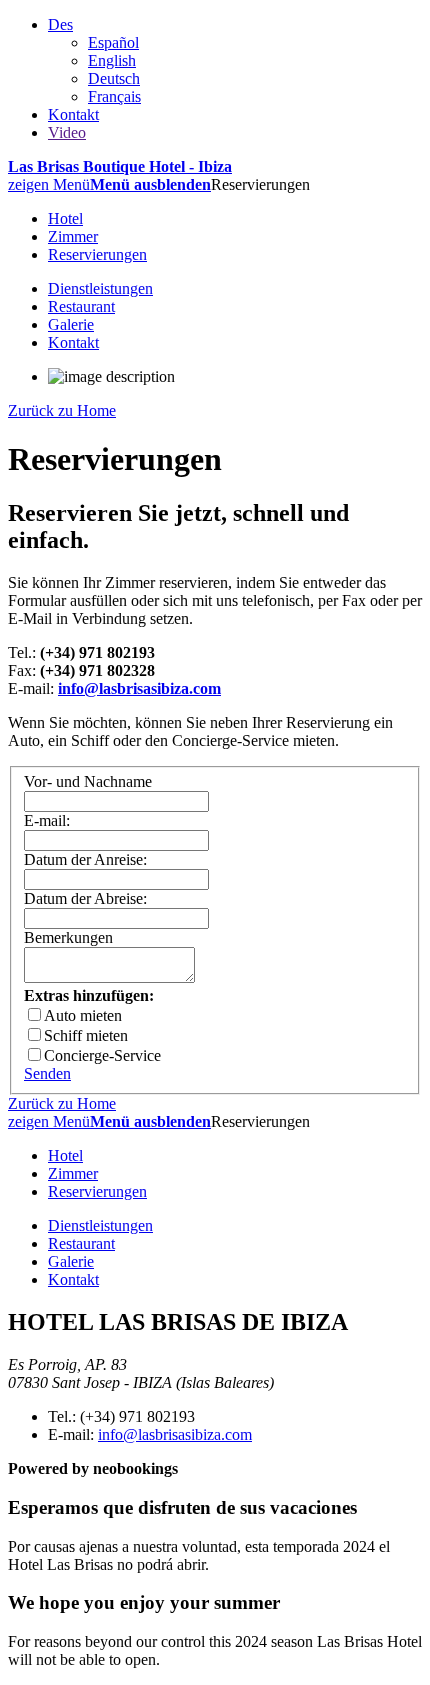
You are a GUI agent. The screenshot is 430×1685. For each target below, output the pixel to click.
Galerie (71, 324)
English (112, 60)
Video (67, 132)
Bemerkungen (68, 937)
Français (114, 96)
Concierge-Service (102, 1055)
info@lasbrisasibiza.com (175, 1434)
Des (60, 24)
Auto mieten (83, 1015)
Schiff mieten (86, 1035)
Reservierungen (97, 254)
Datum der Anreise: (85, 859)
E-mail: (47, 820)
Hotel (65, 218)
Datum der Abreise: (85, 898)
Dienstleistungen (100, 288)
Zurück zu (62, 410)
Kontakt (73, 114)
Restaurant (81, 306)
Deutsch (114, 78)
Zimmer (73, 236)
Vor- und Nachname (88, 781)
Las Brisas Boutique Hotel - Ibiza (120, 166)
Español (113, 42)
